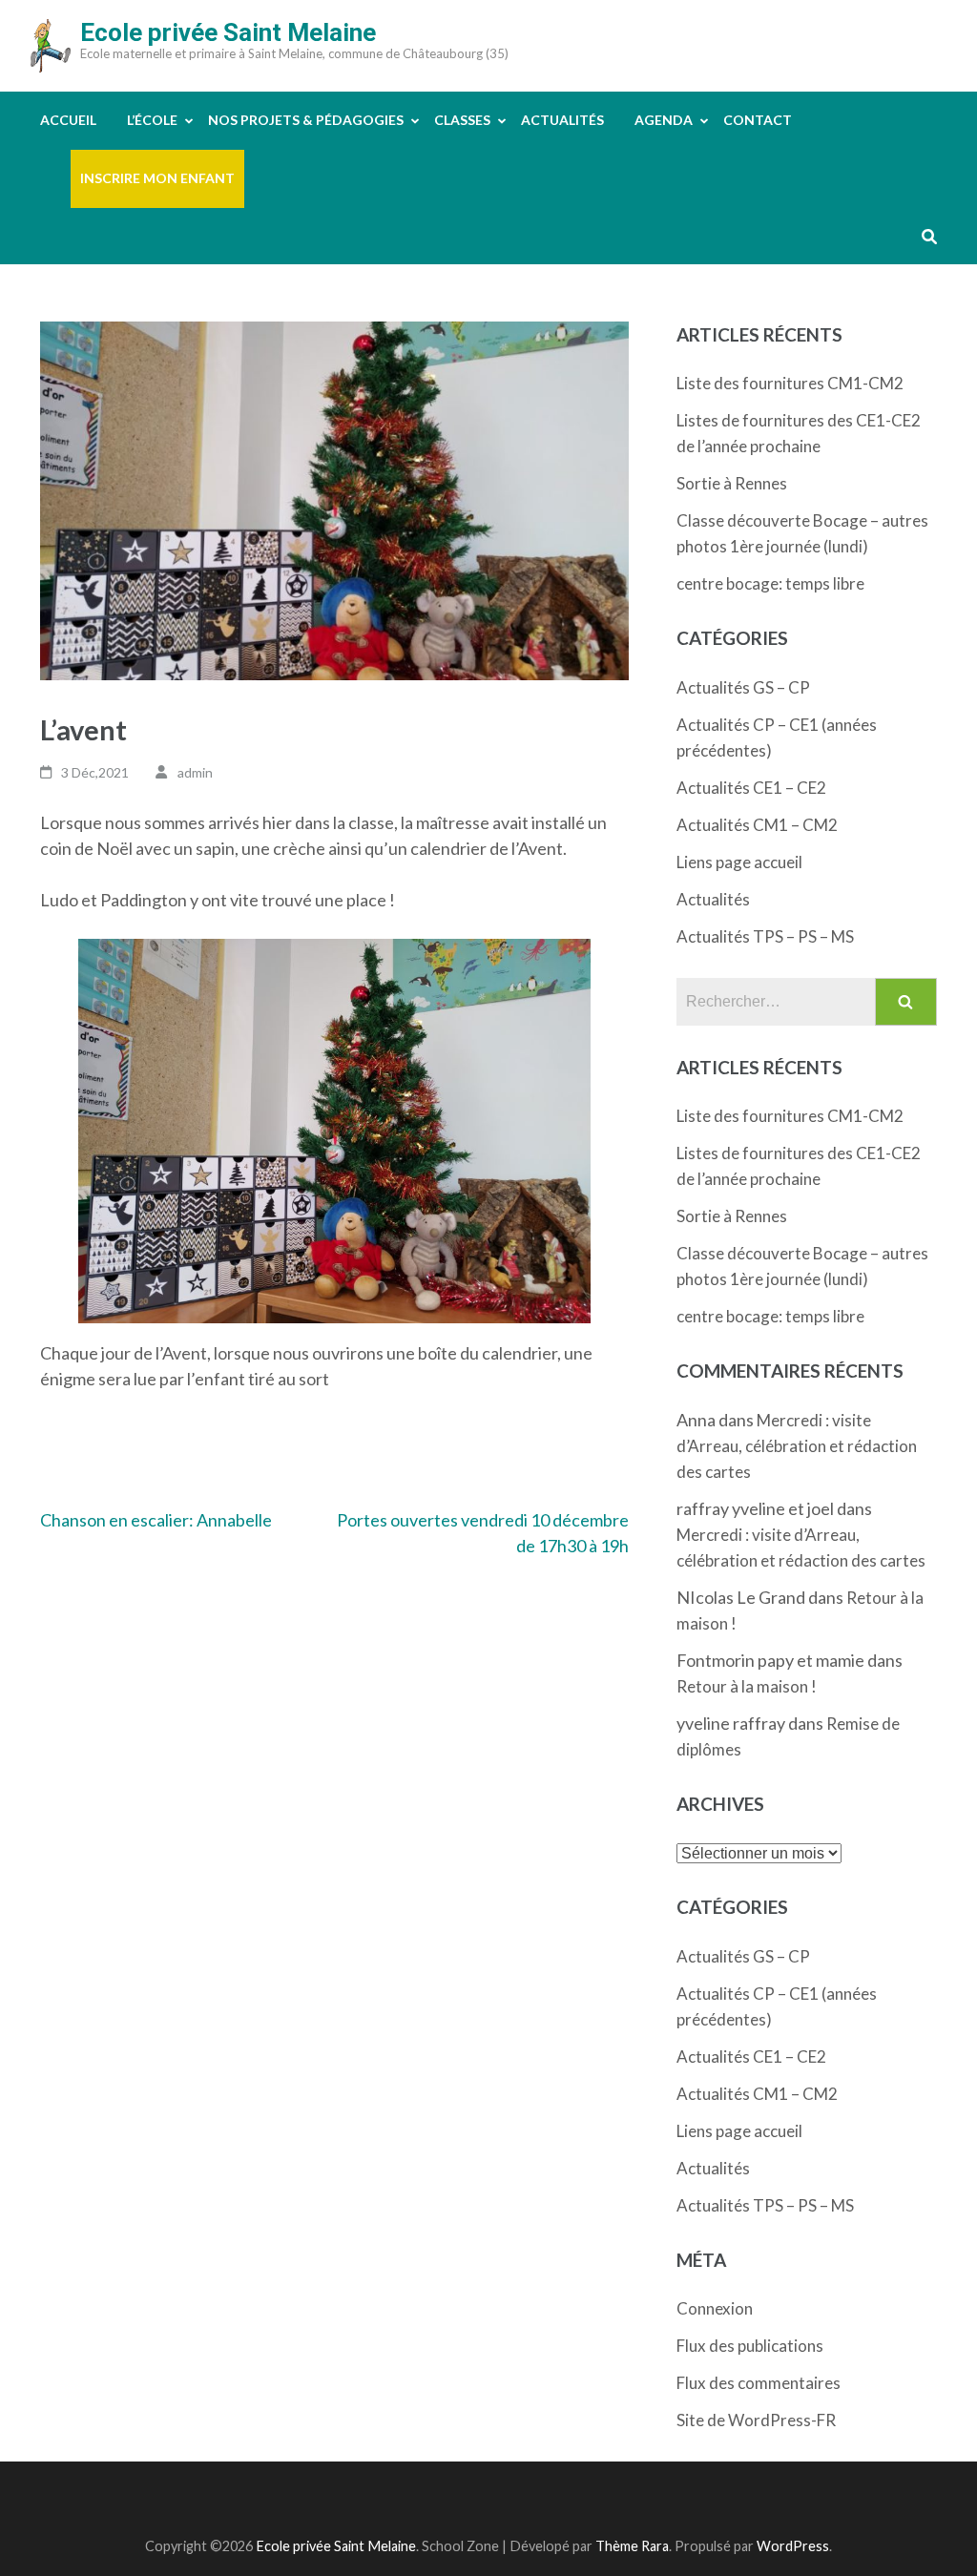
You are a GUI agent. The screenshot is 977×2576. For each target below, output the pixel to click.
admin (195, 772)
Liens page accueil (739, 862)
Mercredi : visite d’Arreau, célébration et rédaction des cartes (797, 1446)
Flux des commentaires (759, 2383)
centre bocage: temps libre (770, 583)
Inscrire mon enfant (157, 178)
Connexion (715, 2308)
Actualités (562, 120)
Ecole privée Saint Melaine (228, 32)
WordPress (793, 2546)
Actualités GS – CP (743, 687)
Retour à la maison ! (747, 1686)
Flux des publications (750, 2346)
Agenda (664, 120)
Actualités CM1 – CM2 (757, 825)
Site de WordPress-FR (756, 2420)
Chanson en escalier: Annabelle (156, 1520)
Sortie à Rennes (732, 483)
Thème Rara (632, 2546)
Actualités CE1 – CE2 (751, 788)
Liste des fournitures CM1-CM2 (790, 383)
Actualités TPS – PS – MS (765, 936)
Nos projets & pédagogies (306, 120)
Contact (758, 120)
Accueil (68, 120)
